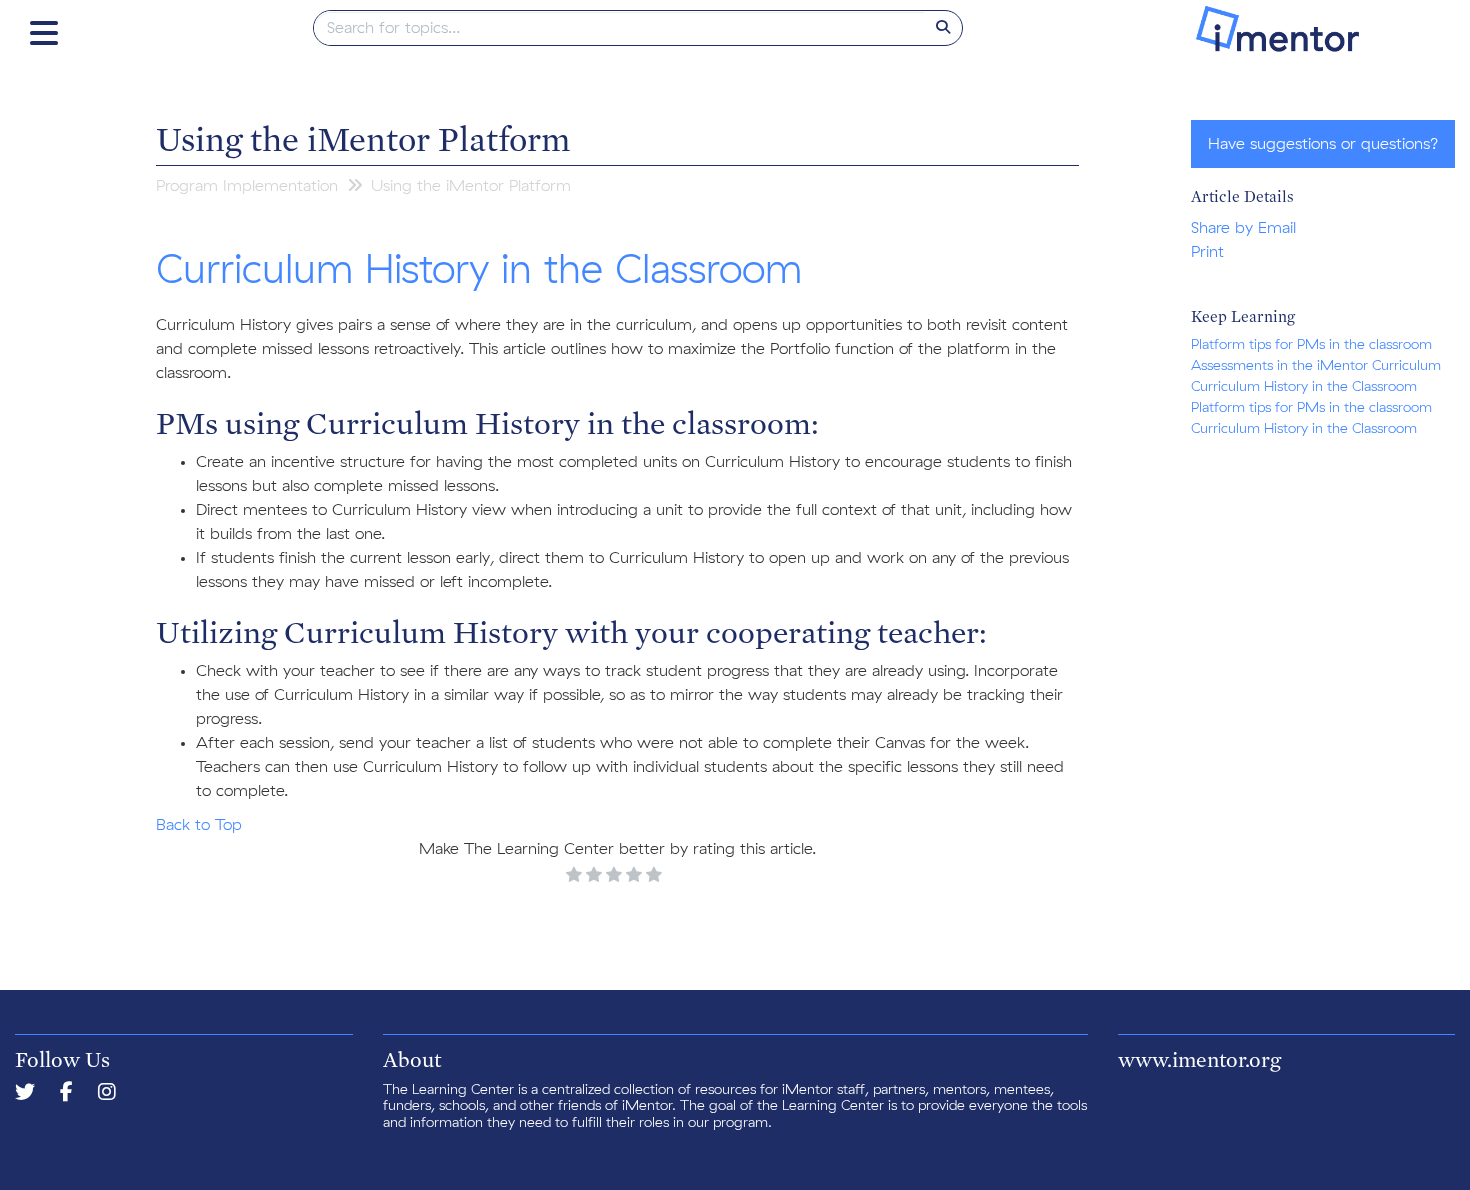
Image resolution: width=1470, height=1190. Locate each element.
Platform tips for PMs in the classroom (1311, 345)
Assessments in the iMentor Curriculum (1316, 366)
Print (1207, 252)
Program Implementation (247, 186)
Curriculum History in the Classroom (1304, 387)
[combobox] (619, 28)
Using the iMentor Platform (363, 138)
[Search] (943, 28)
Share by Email (1243, 228)
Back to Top (199, 825)
